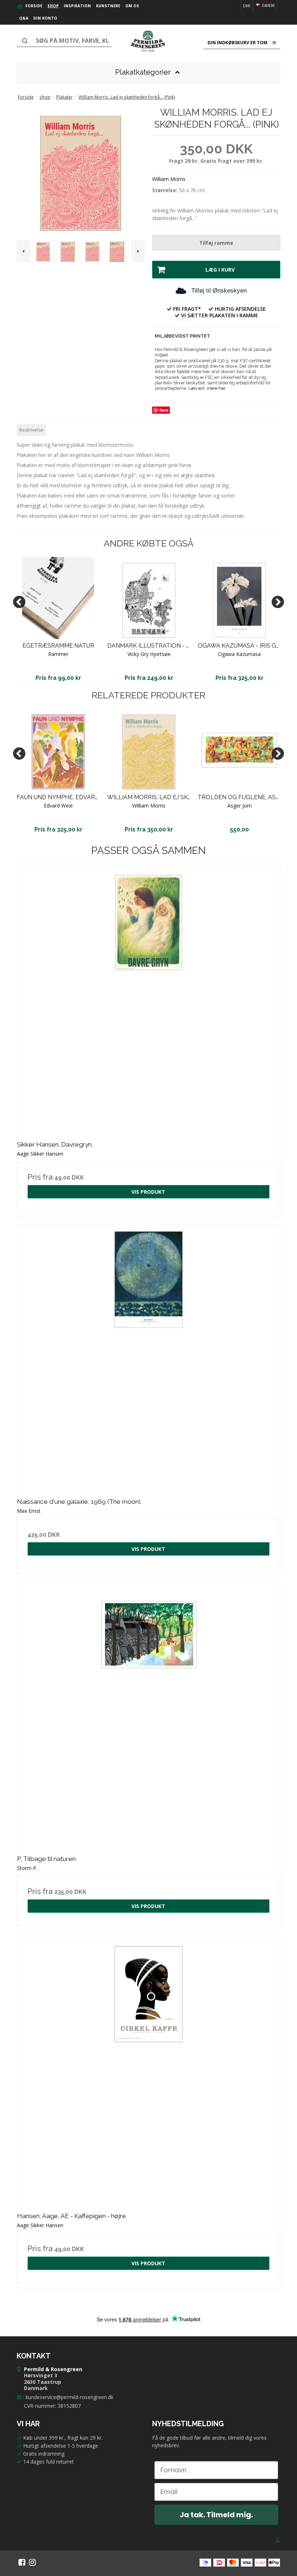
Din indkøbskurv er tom (237, 43)
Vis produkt (148, 1192)
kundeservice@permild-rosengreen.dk (70, 2397)
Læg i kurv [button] (220, 270)
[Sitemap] (278, 2540)
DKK (247, 6)
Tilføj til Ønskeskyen (219, 291)
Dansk (268, 5)
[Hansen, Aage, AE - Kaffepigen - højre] (148, 2071)
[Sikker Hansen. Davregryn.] (148, 999)
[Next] (278, 602)
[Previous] (19, 602)
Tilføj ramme (216, 243)
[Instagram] (32, 2562)
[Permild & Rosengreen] (148, 41)
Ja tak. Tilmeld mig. (216, 2515)
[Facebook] (22, 2562)
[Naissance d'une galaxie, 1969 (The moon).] (148, 1356)
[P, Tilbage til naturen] (148, 1713)
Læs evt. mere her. (207, 388)
